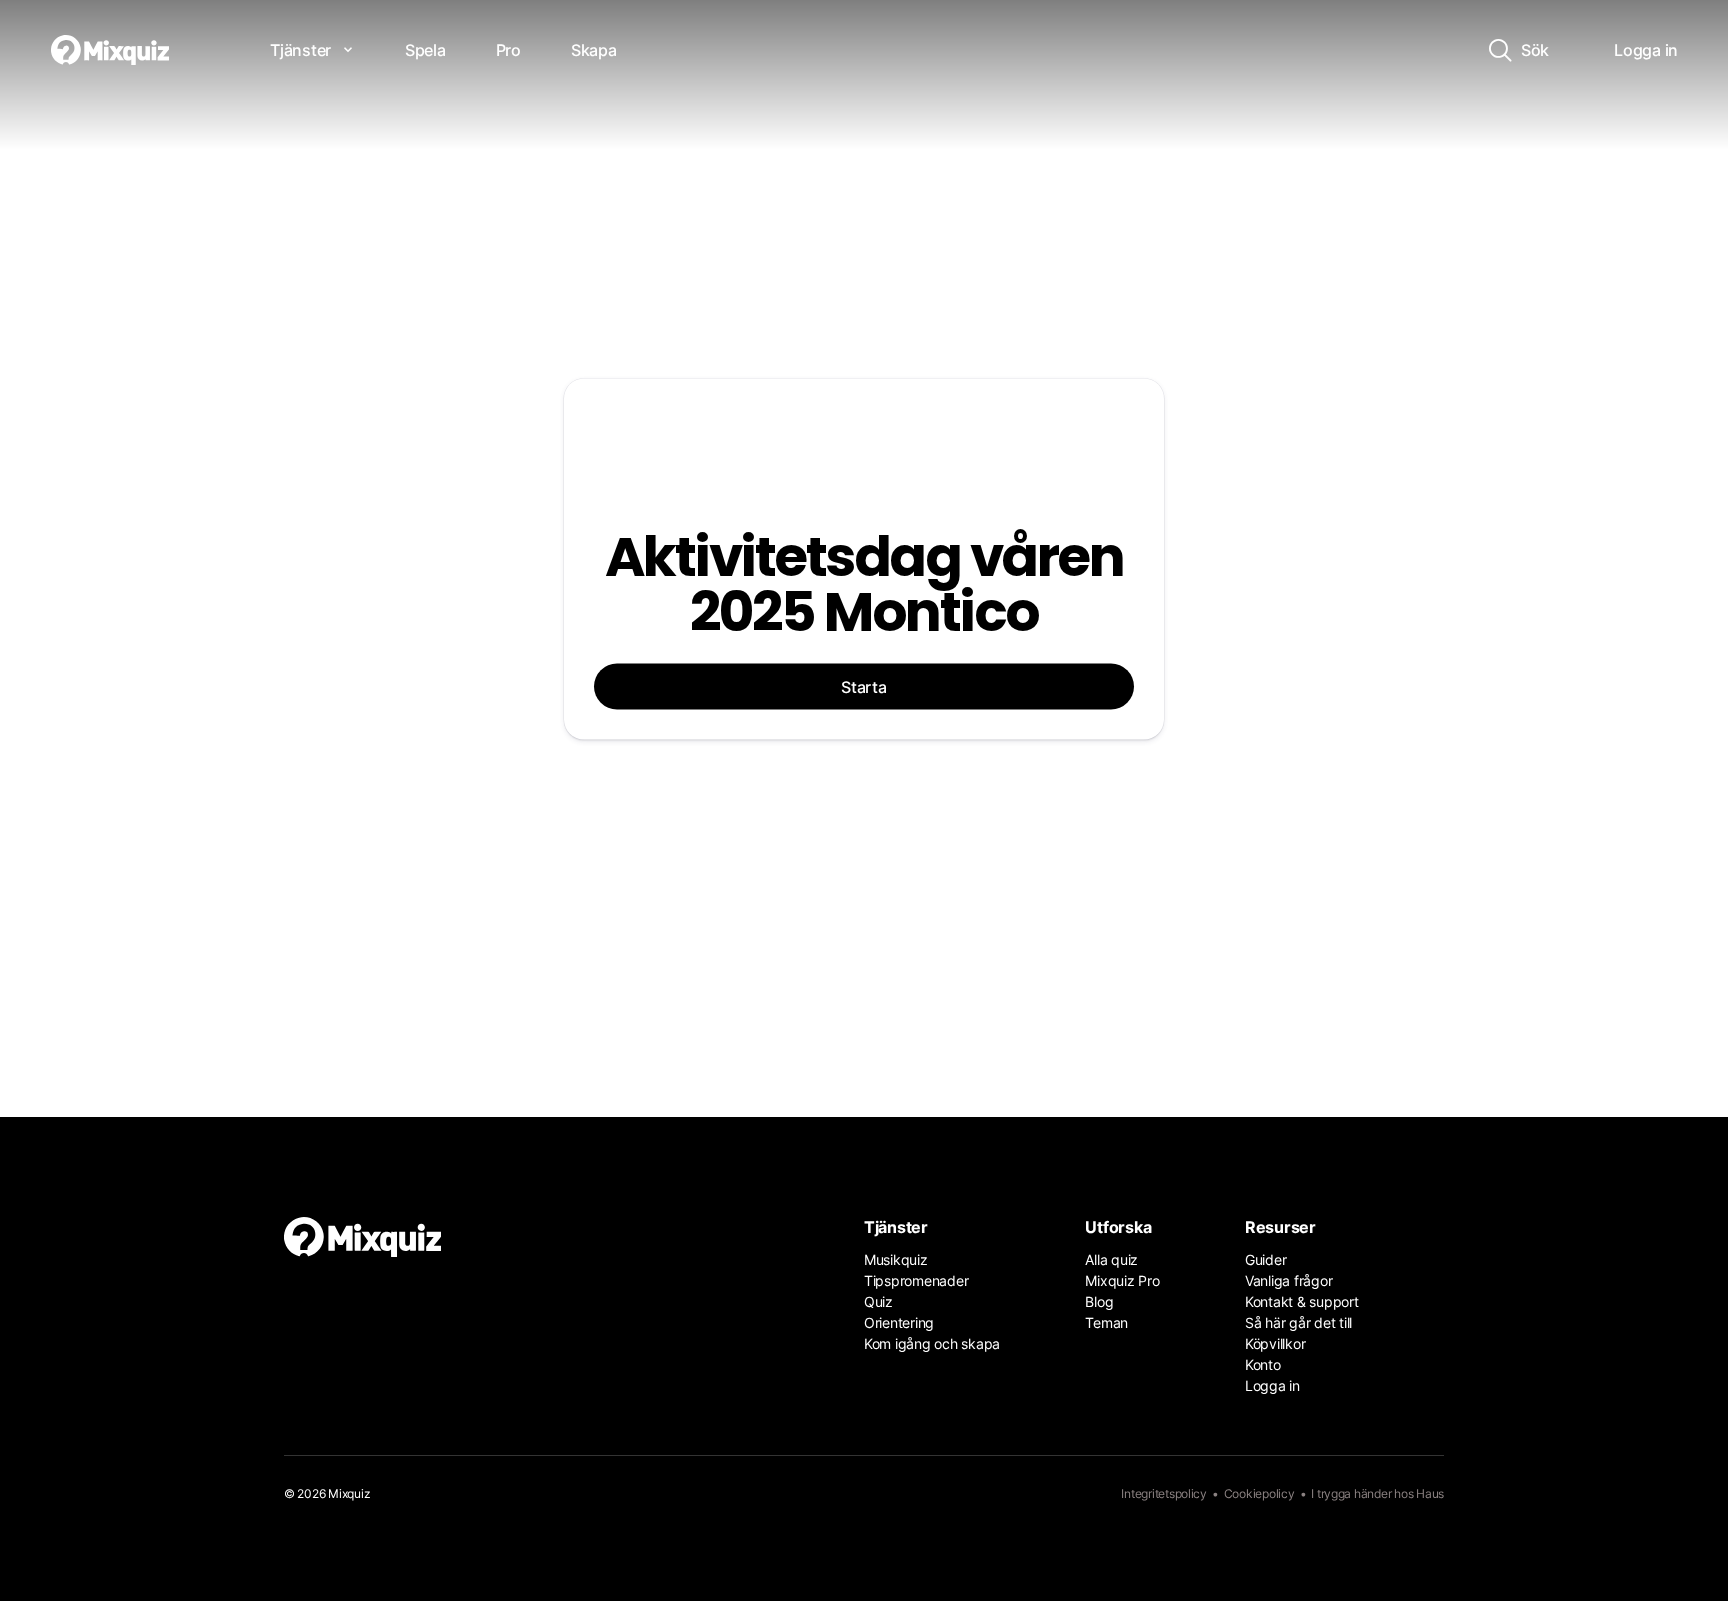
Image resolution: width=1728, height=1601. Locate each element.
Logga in (1272, 1385)
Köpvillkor (1275, 1343)
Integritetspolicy (1164, 1493)
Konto (1263, 1364)
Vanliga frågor (1288, 1280)
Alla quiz (1111, 1259)
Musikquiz (896, 1259)
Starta (864, 686)
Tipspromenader (916, 1280)
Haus (1430, 1493)
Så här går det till (1298, 1322)
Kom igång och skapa (932, 1343)
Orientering (899, 1322)
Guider (1265, 1259)
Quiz (878, 1301)
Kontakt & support (1302, 1301)
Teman (1106, 1322)
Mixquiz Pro (1122, 1280)
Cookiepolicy (1259, 1493)
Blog (1099, 1301)
